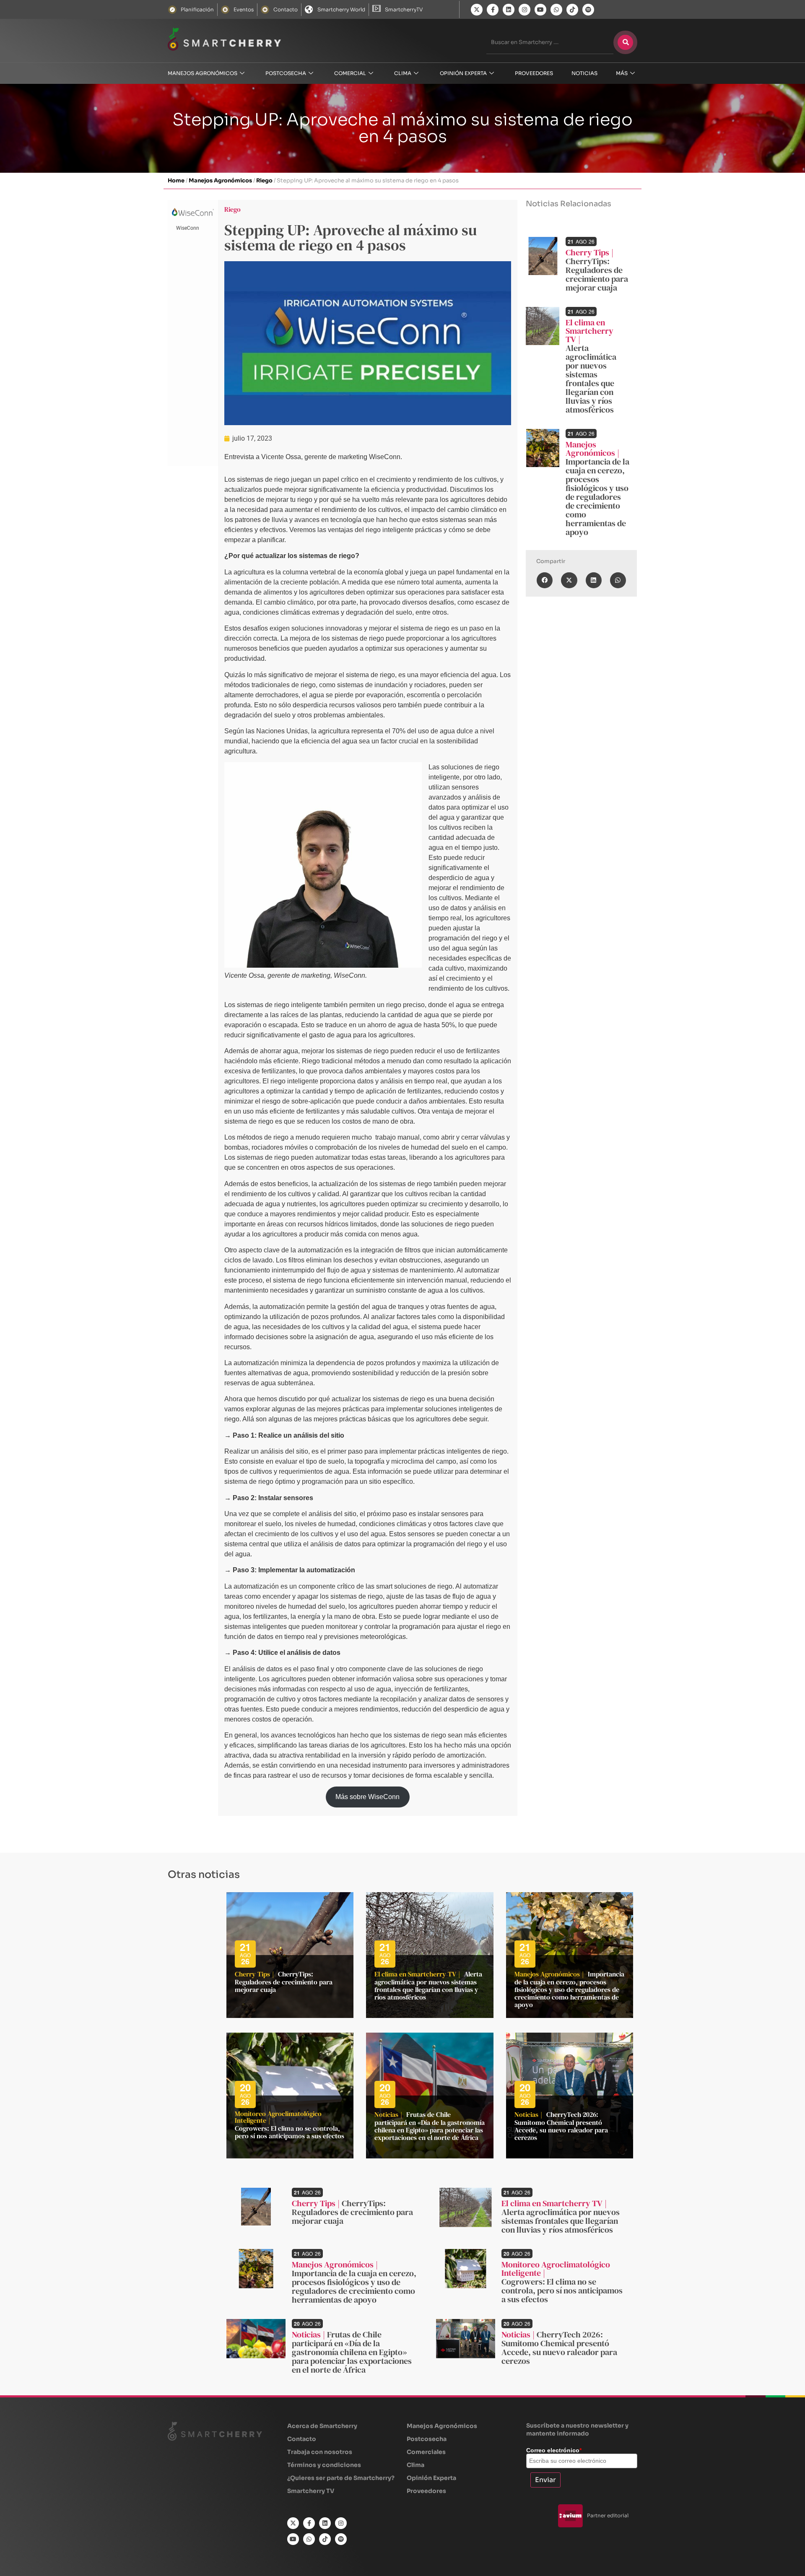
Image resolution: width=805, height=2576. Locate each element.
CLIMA (403, 73)
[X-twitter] (477, 10)
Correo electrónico (554, 2450)
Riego (264, 180)
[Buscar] (625, 42)
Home (176, 180)
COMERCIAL (350, 73)
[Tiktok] (572, 10)
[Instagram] (525, 10)
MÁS (622, 73)
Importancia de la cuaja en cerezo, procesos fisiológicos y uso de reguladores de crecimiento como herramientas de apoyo (597, 497)
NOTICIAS (584, 73)
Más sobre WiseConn (367, 1797)
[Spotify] (588, 10)
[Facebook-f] (493, 10)
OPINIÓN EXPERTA (463, 73)
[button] (545, 580)
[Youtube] (540, 10)
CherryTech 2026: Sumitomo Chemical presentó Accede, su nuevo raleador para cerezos (561, 2126)
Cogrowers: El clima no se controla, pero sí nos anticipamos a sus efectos (290, 2132)
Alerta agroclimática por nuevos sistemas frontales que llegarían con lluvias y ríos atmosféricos (591, 379)
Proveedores (534, 73)
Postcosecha (286, 73)
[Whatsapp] (556, 10)
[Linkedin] (509, 10)
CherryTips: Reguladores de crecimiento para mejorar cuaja (597, 274)
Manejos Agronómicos (203, 73)
